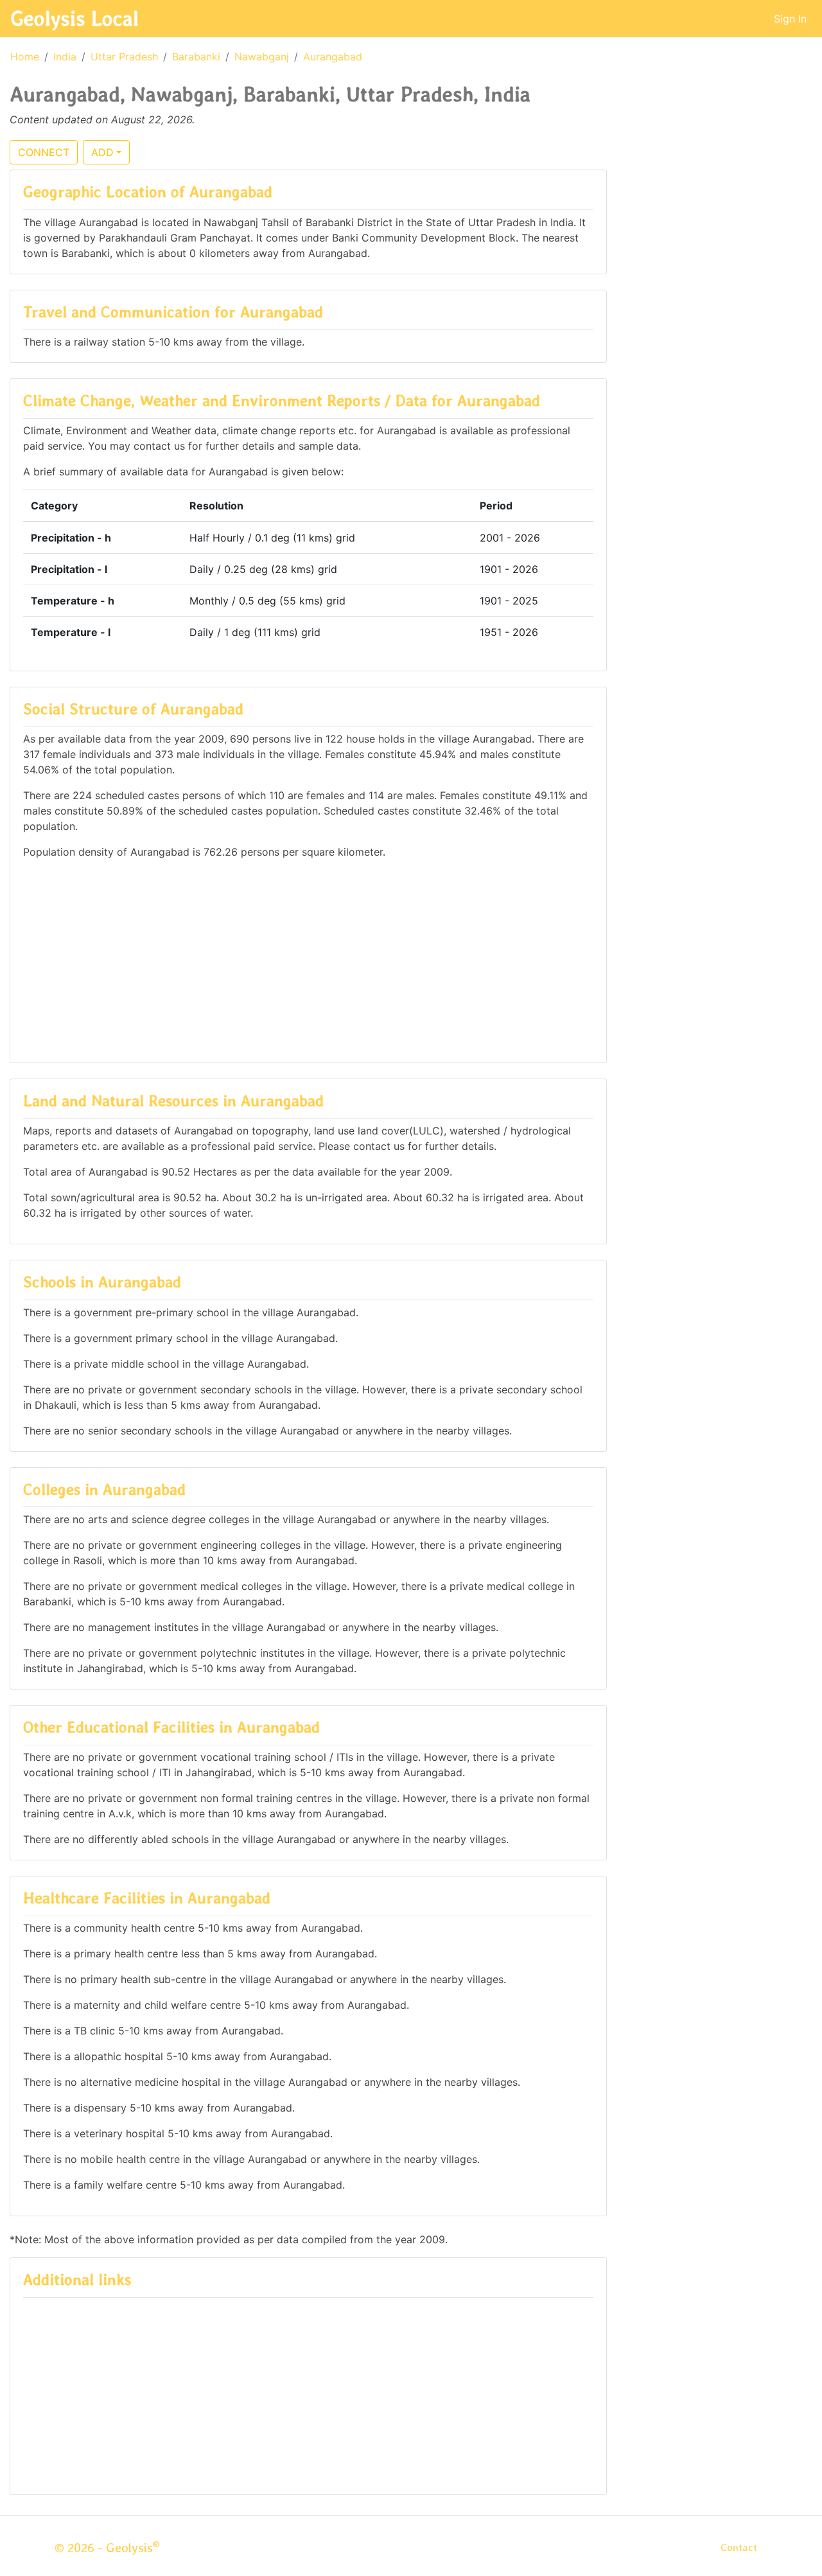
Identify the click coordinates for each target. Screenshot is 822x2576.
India (65, 57)
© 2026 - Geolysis (107, 2548)
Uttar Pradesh (124, 57)
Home (25, 57)
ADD (102, 152)
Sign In (790, 19)
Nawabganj (262, 57)
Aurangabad (333, 57)
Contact (739, 2547)
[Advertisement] (308, 960)
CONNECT (44, 152)
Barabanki (196, 57)
